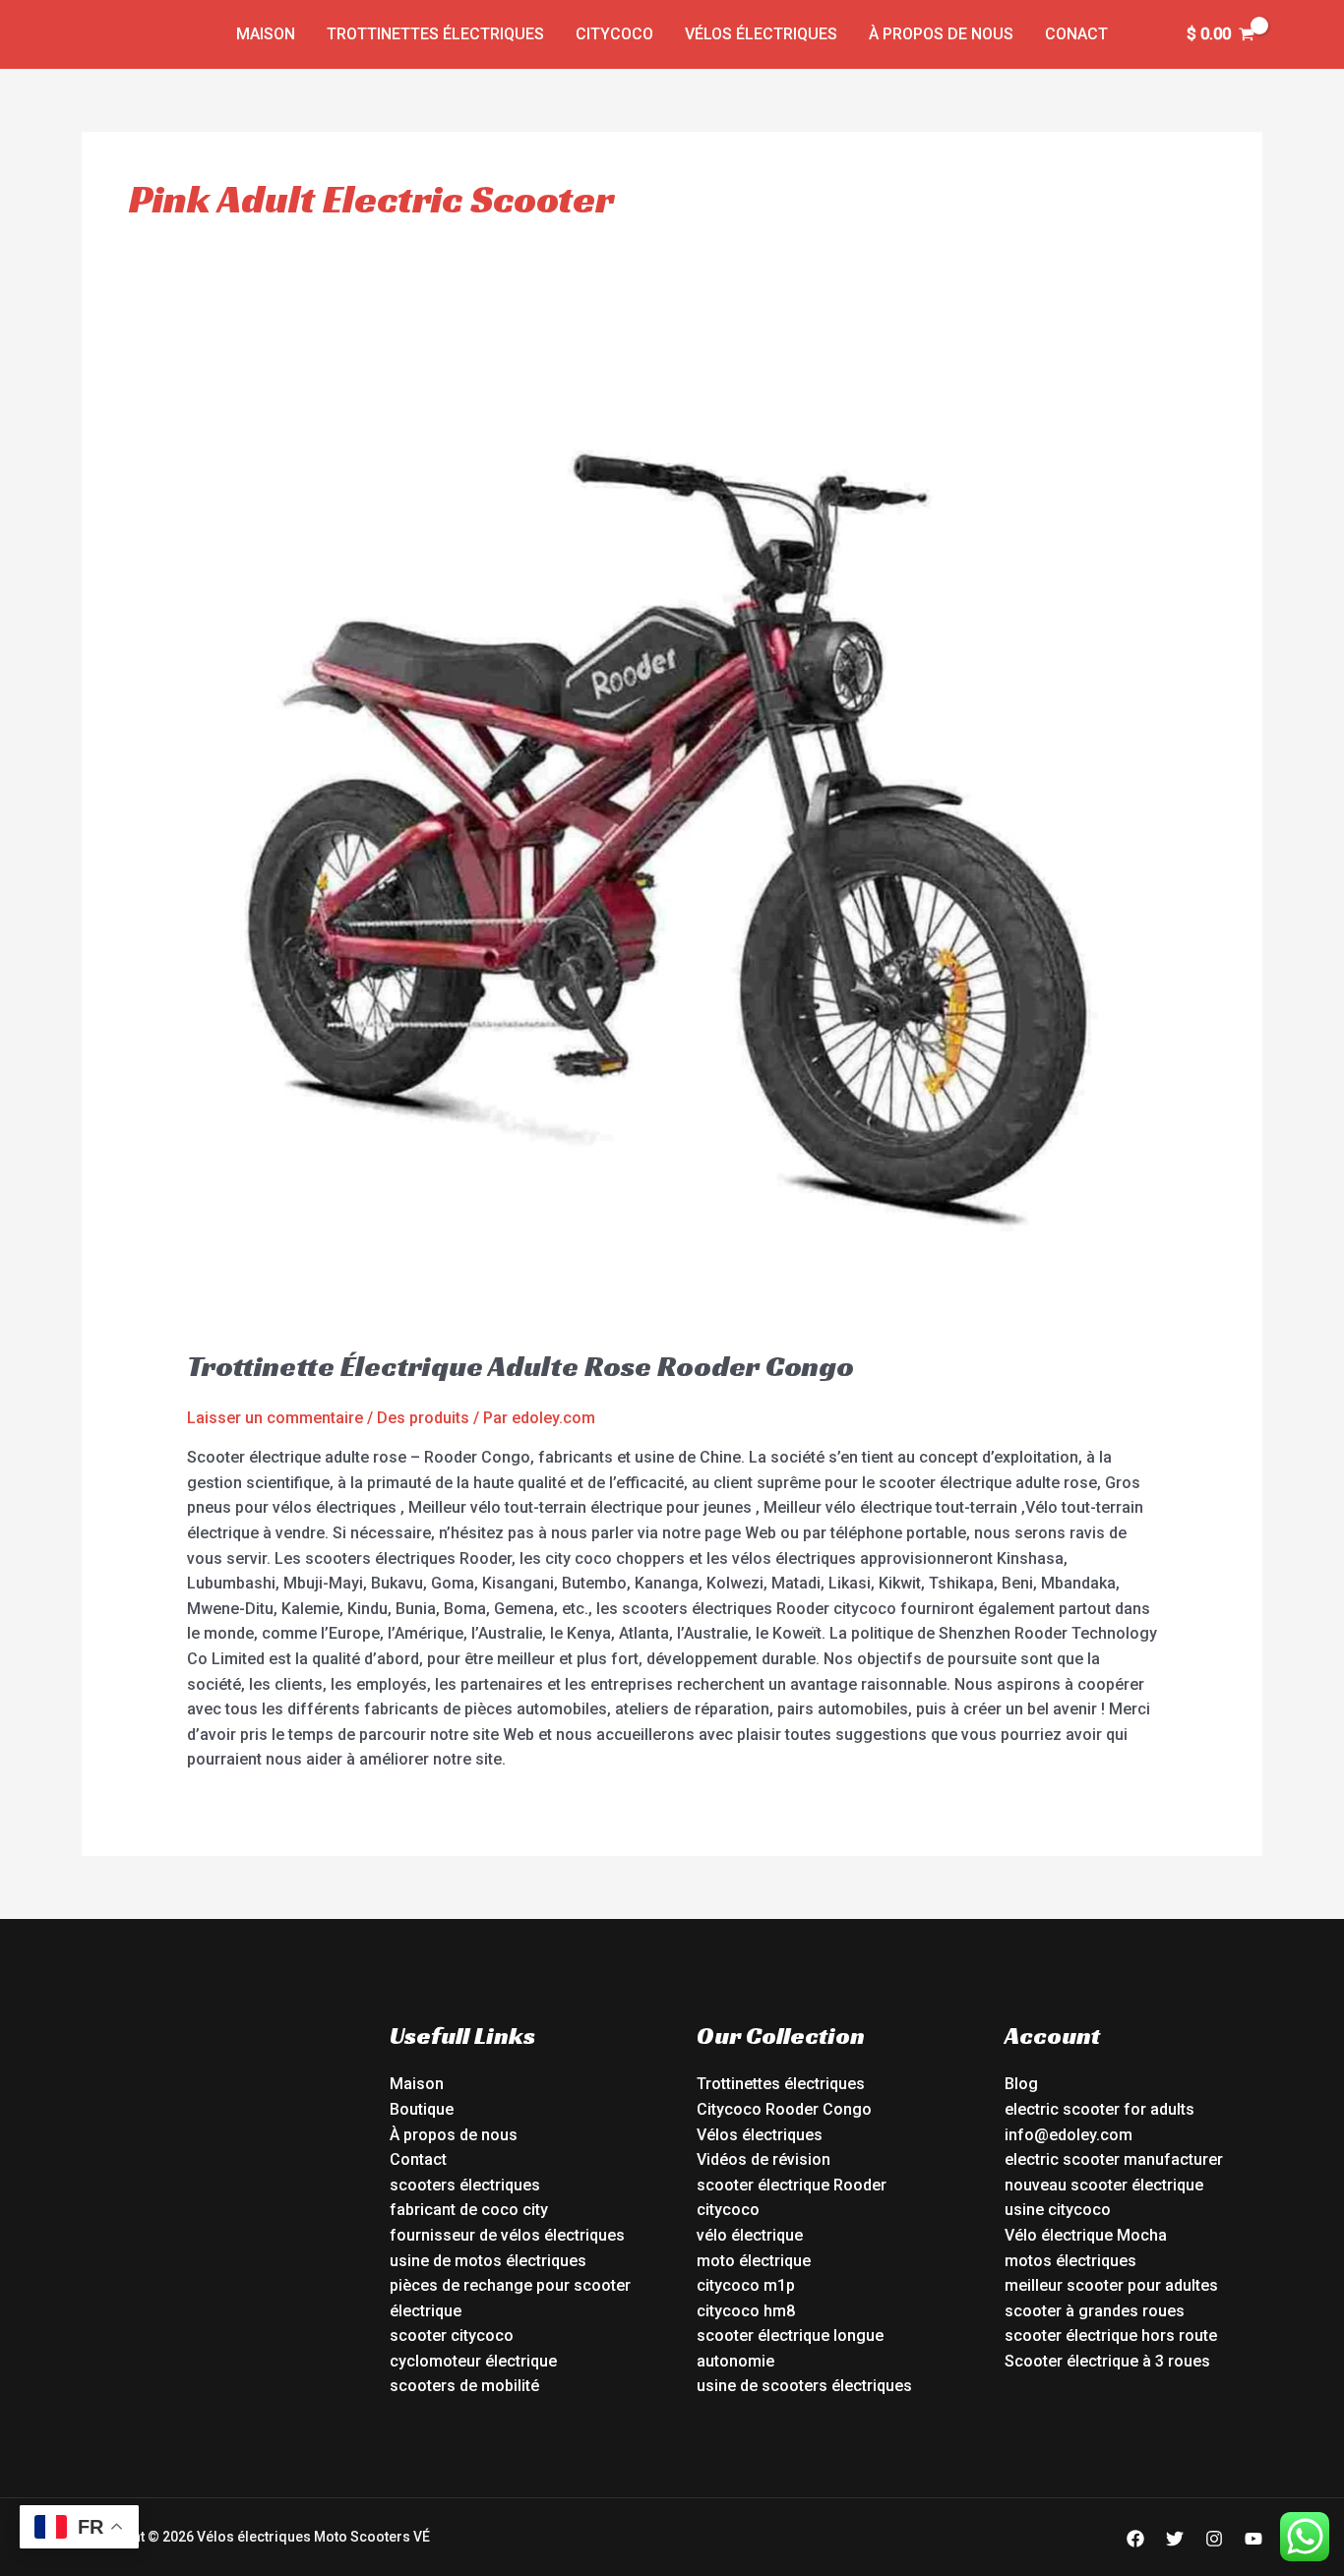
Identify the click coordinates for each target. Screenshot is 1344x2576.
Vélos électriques (761, 34)
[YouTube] (1253, 2539)
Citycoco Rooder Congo (784, 2109)
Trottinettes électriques (435, 34)
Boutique (422, 2109)
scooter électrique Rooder (792, 2185)
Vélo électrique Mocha (1086, 2235)
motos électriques (1070, 2261)
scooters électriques (465, 2185)
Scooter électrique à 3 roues (1107, 2361)
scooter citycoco (452, 2336)
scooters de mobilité (464, 2386)
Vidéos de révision (764, 2159)
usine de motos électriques (488, 2261)
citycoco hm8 (746, 2311)
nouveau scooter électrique (1104, 2185)
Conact (1076, 34)
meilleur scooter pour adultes (1111, 2285)
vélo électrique (750, 2235)
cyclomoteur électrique (473, 2361)
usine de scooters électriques (804, 2386)
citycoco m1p (746, 2285)
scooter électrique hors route (1111, 2336)
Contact (418, 2159)
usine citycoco (1058, 2210)
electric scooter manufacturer (1114, 2159)
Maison (266, 34)
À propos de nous (941, 34)
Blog (1021, 2084)
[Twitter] (1175, 2539)
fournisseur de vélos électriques (507, 2235)
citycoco (728, 2210)
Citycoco (614, 34)
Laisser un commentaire (275, 1418)
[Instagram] (1214, 2539)
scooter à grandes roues (1095, 2311)
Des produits (423, 1418)
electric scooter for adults (1100, 2109)
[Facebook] (1135, 2539)
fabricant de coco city (469, 2210)
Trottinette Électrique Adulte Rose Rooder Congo (520, 1366)
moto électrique (754, 2261)
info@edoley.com (1069, 2135)
